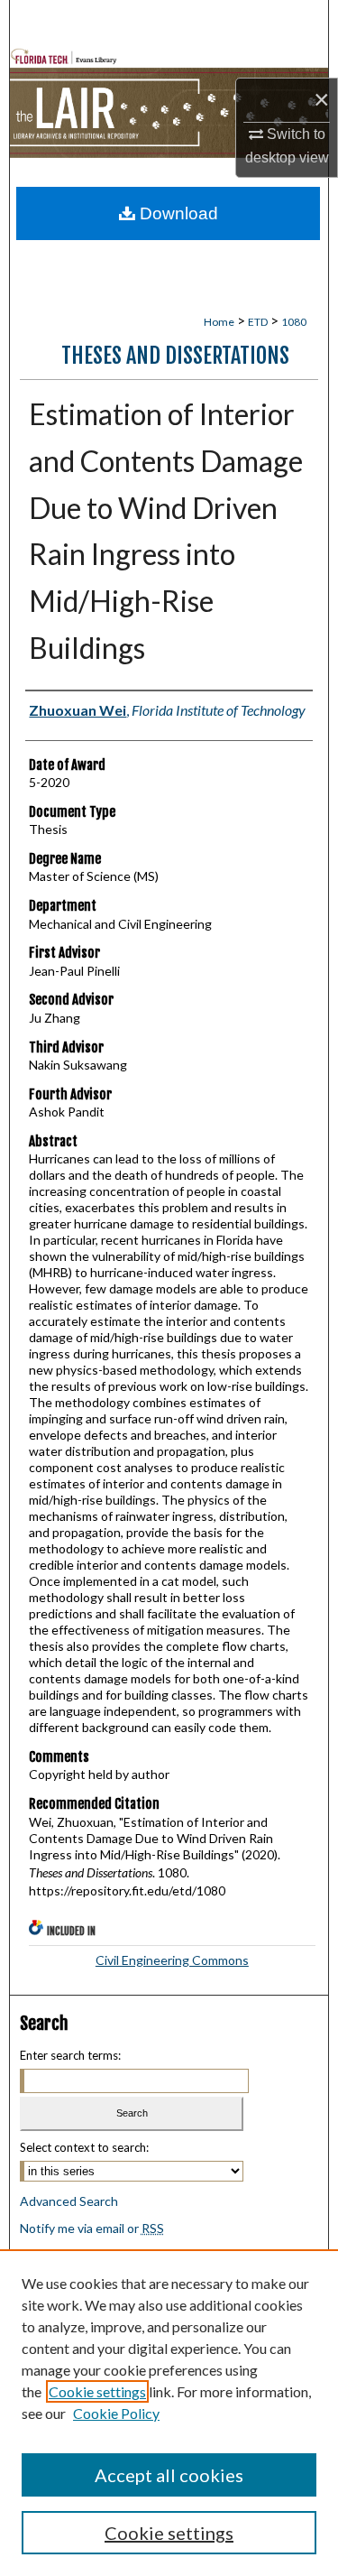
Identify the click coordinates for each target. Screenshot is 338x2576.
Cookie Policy (116, 2413)
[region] (169, 2413)
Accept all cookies (169, 2475)
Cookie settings (97, 2391)
